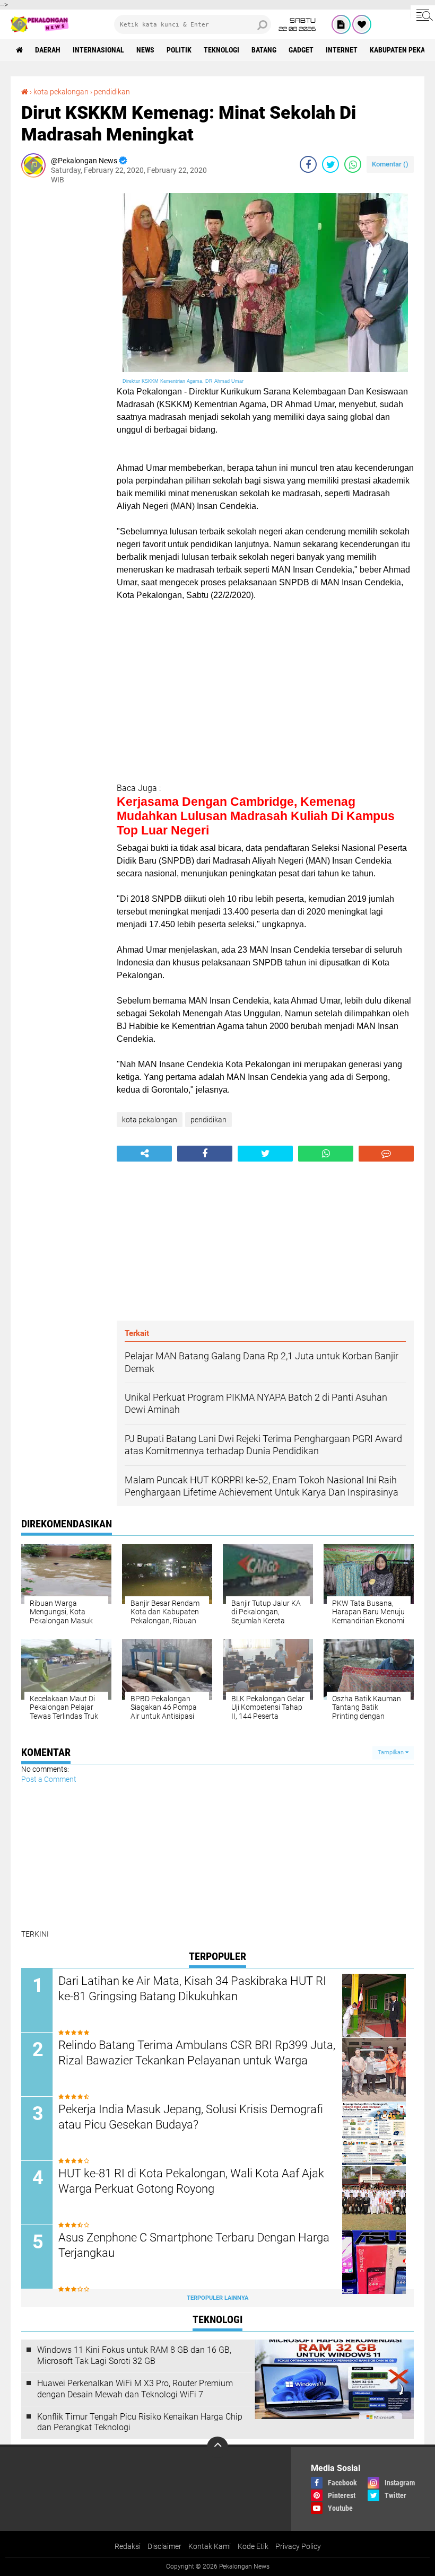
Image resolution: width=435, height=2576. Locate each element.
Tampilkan (391, 1752)
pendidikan (112, 92)
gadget (301, 50)
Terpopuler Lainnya (217, 2298)
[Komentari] (386, 1154)
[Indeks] (341, 24)
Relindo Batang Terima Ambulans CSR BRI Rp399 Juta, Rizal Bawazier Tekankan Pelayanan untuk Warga (197, 2053)
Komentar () (390, 164)
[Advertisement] (64, 352)
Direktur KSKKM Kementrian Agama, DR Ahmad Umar (183, 381)
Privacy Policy (298, 2546)
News (145, 50)
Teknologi (221, 50)
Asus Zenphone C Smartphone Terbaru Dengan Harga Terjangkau (194, 2245)
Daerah (48, 50)
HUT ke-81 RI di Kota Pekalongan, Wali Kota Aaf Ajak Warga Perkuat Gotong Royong (191, 2181)
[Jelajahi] (423, 15)
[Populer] (362, 24)
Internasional (98, 50)
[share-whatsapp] (353, 164)
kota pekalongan (61, 92)
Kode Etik (253, 2546)
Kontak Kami (210, 2546)
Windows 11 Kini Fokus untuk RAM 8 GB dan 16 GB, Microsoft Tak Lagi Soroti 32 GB (134, 2355)
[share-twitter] (330, 164)
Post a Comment (49, 1779)
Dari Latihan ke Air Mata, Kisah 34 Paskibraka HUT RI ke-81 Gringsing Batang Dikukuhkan (192, 1989)
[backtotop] (217, 2447)
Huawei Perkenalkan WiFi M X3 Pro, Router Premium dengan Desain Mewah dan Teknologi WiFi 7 (135, 2389)
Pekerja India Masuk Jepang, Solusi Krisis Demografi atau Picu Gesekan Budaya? (191, 2117)
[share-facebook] (308, 164)
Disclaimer (164, 2546)
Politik (179, 50)
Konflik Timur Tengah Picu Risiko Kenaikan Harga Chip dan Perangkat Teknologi (140, 2422)
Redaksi (128, 2546)
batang (264, 50)
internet (342, 50)
